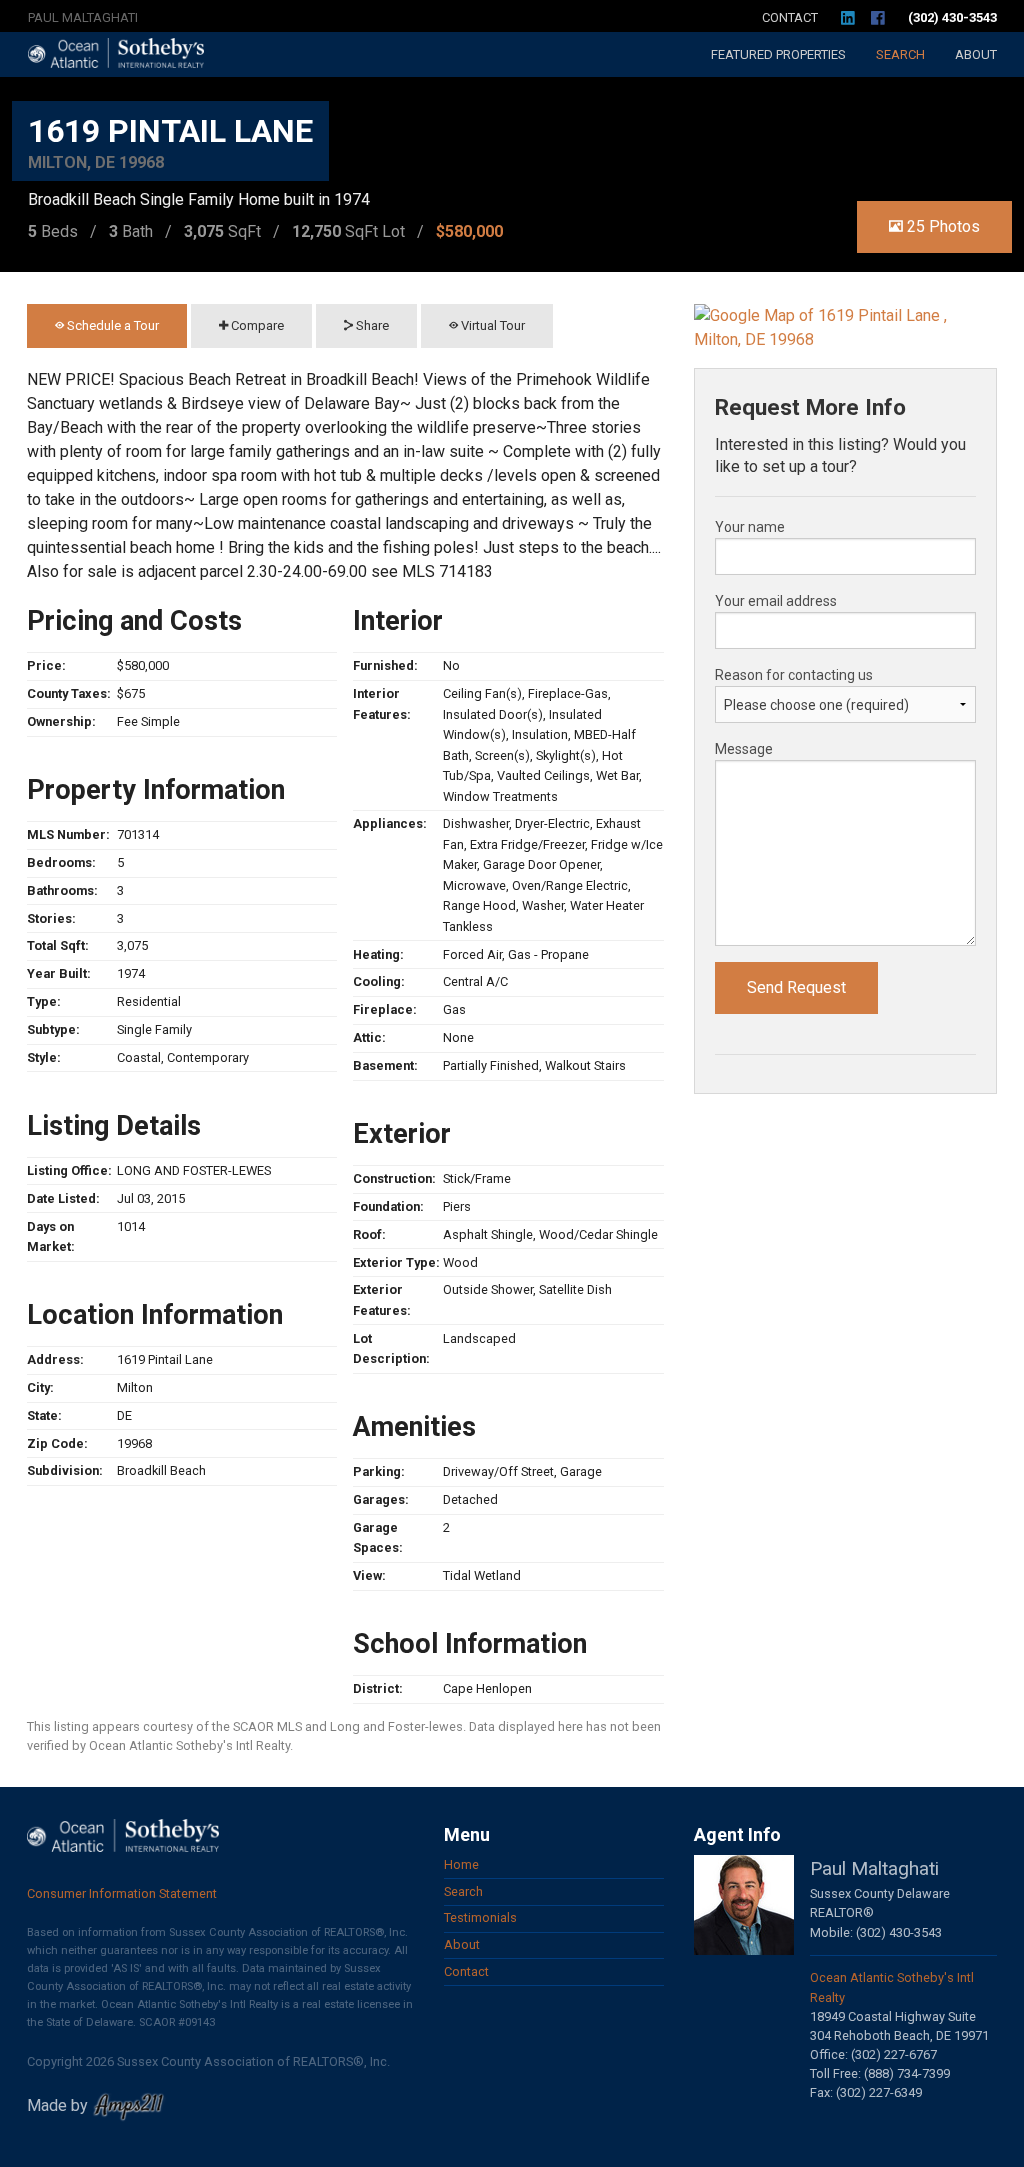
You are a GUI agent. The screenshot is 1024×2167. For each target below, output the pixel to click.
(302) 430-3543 (952, 17)
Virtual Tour (491, 325)
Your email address (776, 601)
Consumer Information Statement (122, 1893)
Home (461, 1864)
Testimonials (480, 1917)
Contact (790, 17)
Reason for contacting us (794, 675)
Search (900, 54)
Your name (750, 527)
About (976, 54)
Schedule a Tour (111, 325)
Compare (256, 325)
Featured (778, 54)
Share (371, 325)
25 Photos (941, 226)
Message (744, 749)
